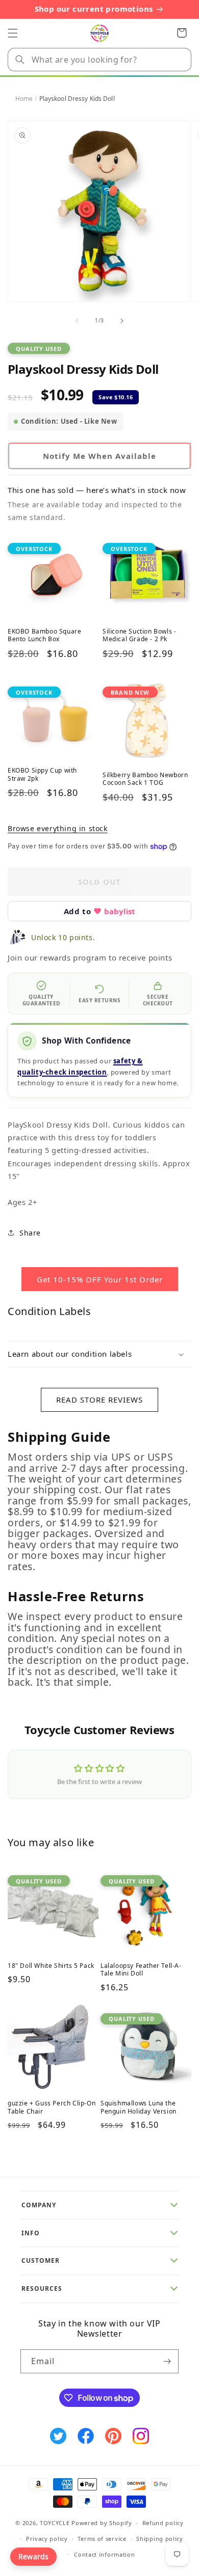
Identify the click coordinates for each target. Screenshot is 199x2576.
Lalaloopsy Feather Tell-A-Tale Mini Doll (141, 1970)
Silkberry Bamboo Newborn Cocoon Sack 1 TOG (145, 779)
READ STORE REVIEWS (99, 1400)
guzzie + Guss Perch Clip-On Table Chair (52, 2107)
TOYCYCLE (55, 2523)
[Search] (20, 60)
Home (24, 99)
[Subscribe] (167, 2361)
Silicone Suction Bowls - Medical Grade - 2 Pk (139, 635)
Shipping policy (160, 2539)
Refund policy (163, 2523)
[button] (13, 33)
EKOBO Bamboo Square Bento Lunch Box (44, 635)
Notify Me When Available (99, 456)
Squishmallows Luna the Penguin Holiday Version (139, 2107)
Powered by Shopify (102, 2523)
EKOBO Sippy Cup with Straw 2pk (42, 774)
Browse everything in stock (58, 828)
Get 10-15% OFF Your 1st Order (100, 1279)
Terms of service (102, 2539)
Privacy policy (47, 2539)
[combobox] (99, 60)
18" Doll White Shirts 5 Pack (51, 1966)
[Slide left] (77, 321)
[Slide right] (122, 321)
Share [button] (30, 1233)
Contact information (104, 2554)
